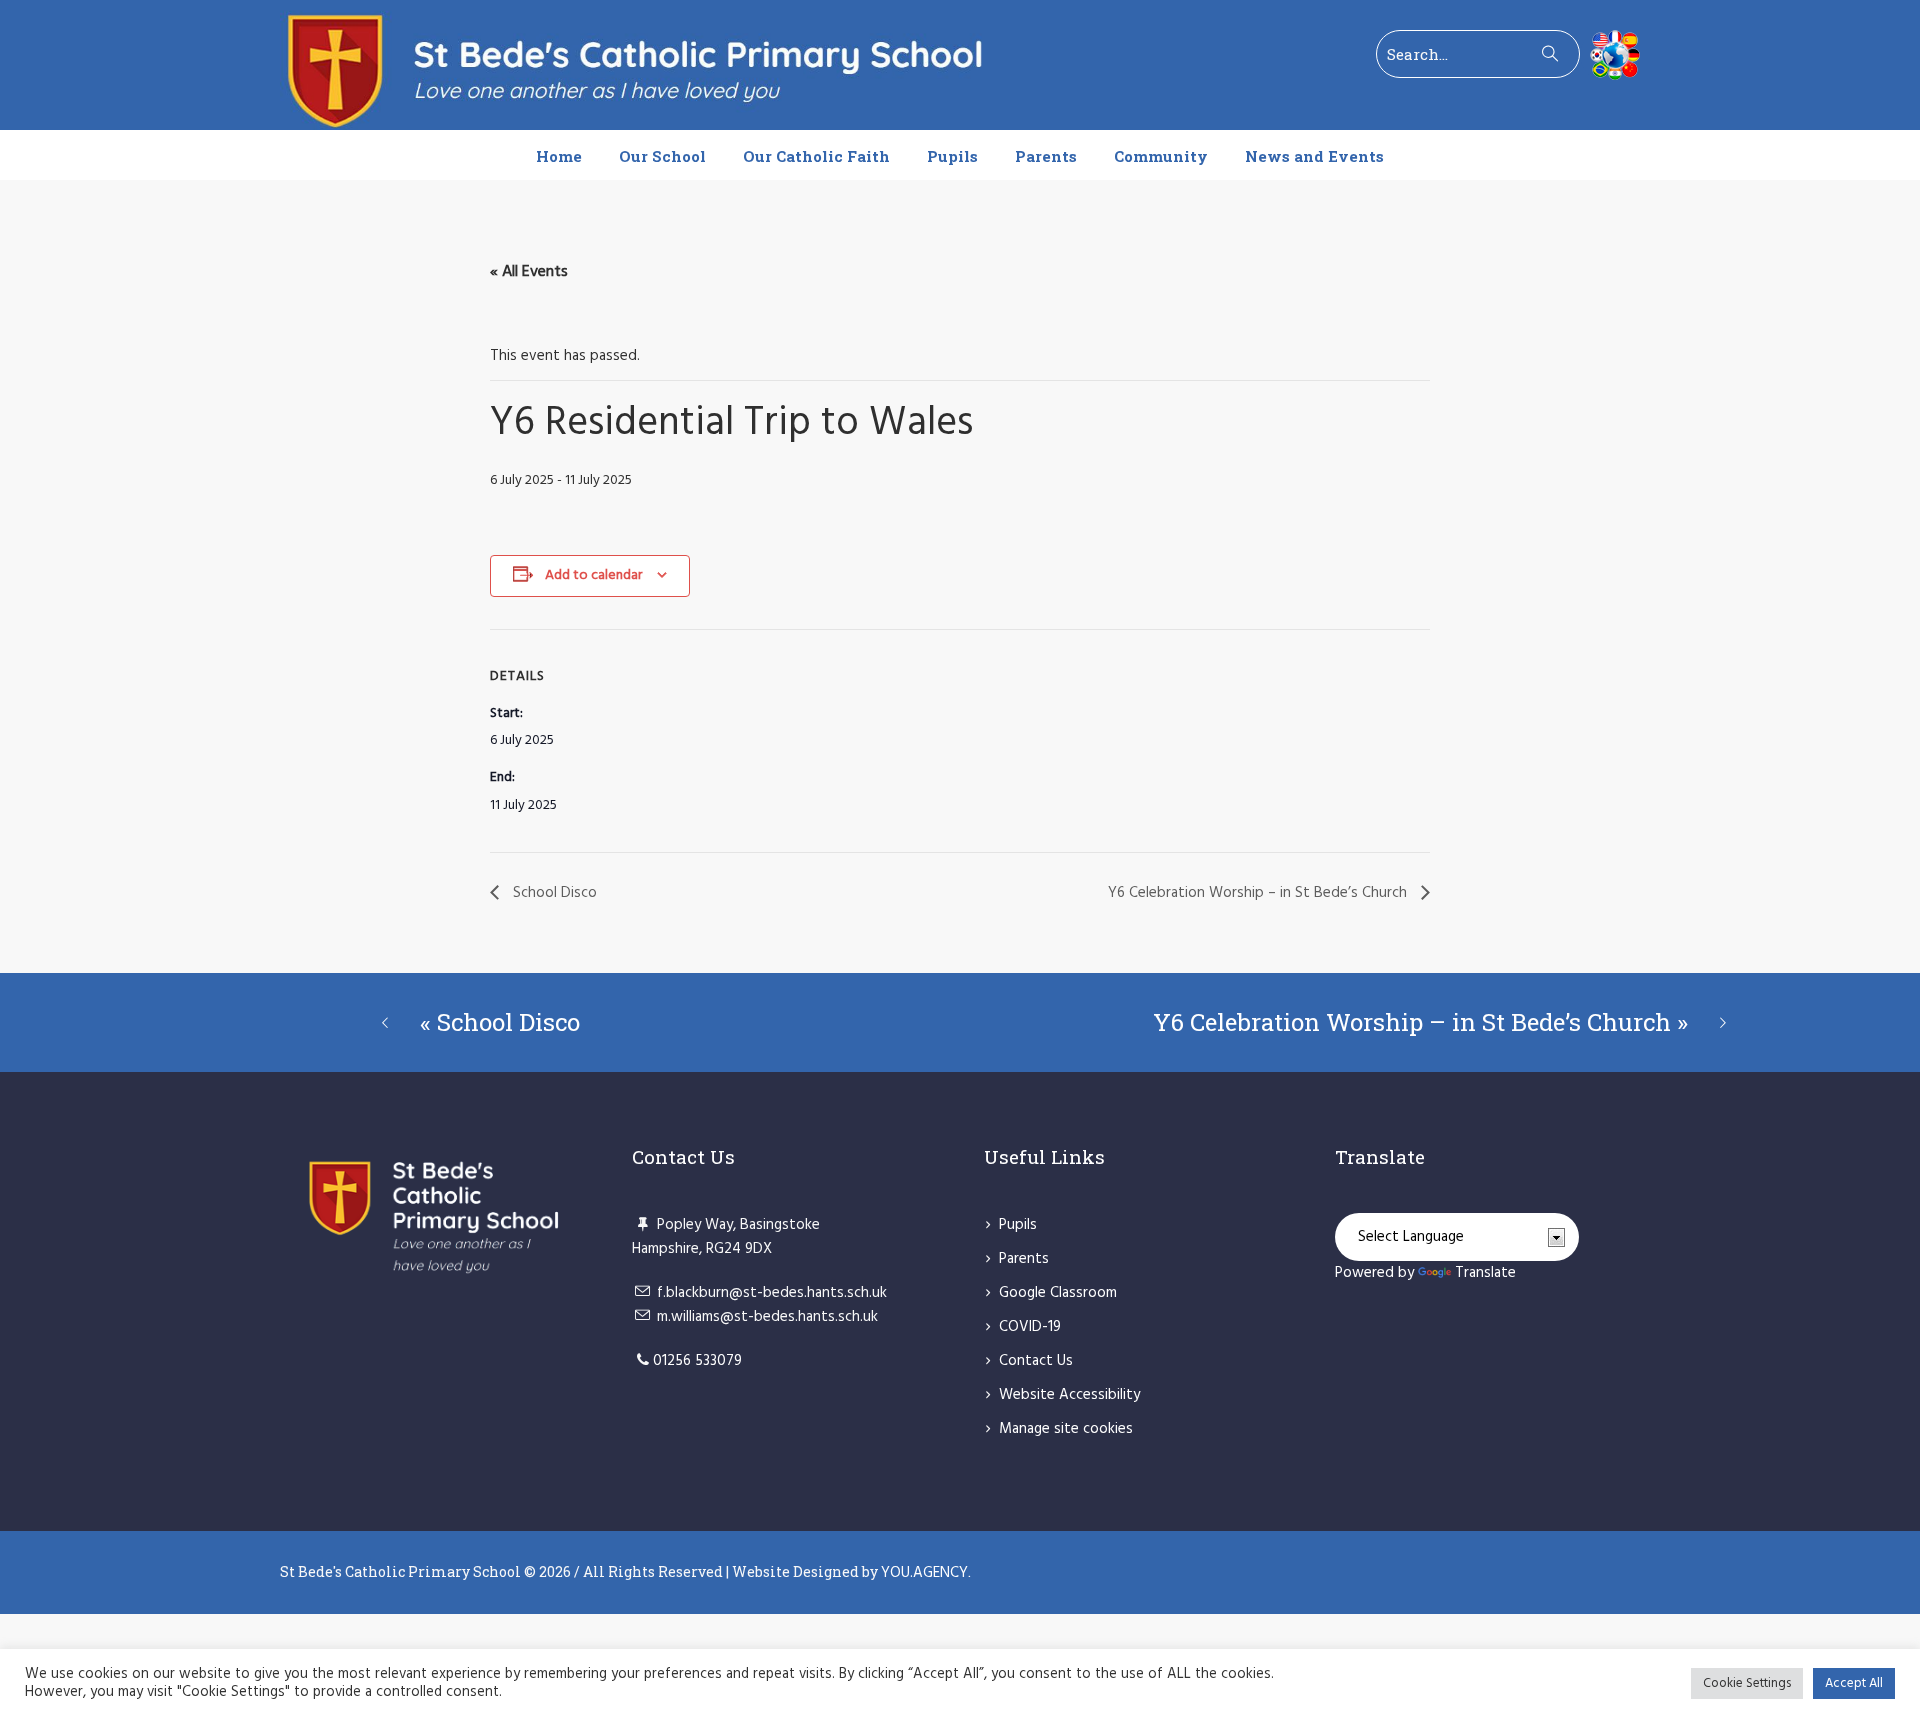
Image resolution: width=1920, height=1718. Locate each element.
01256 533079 (697, 1361)
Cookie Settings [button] (1747, 1683)
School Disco (553, 893)
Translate (1485, 1273)
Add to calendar (593, 575)
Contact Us (1036, 1361)
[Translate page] (1610, 55)
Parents (1024, 1259)
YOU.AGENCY (924, 1573)
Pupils (1018, 1225)
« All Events (529, 272)
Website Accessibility (1069, 1395)
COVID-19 (1030, 1327)
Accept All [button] (1854, 1683)
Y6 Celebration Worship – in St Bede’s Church (1259, 893)
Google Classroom (1058, 1293)
